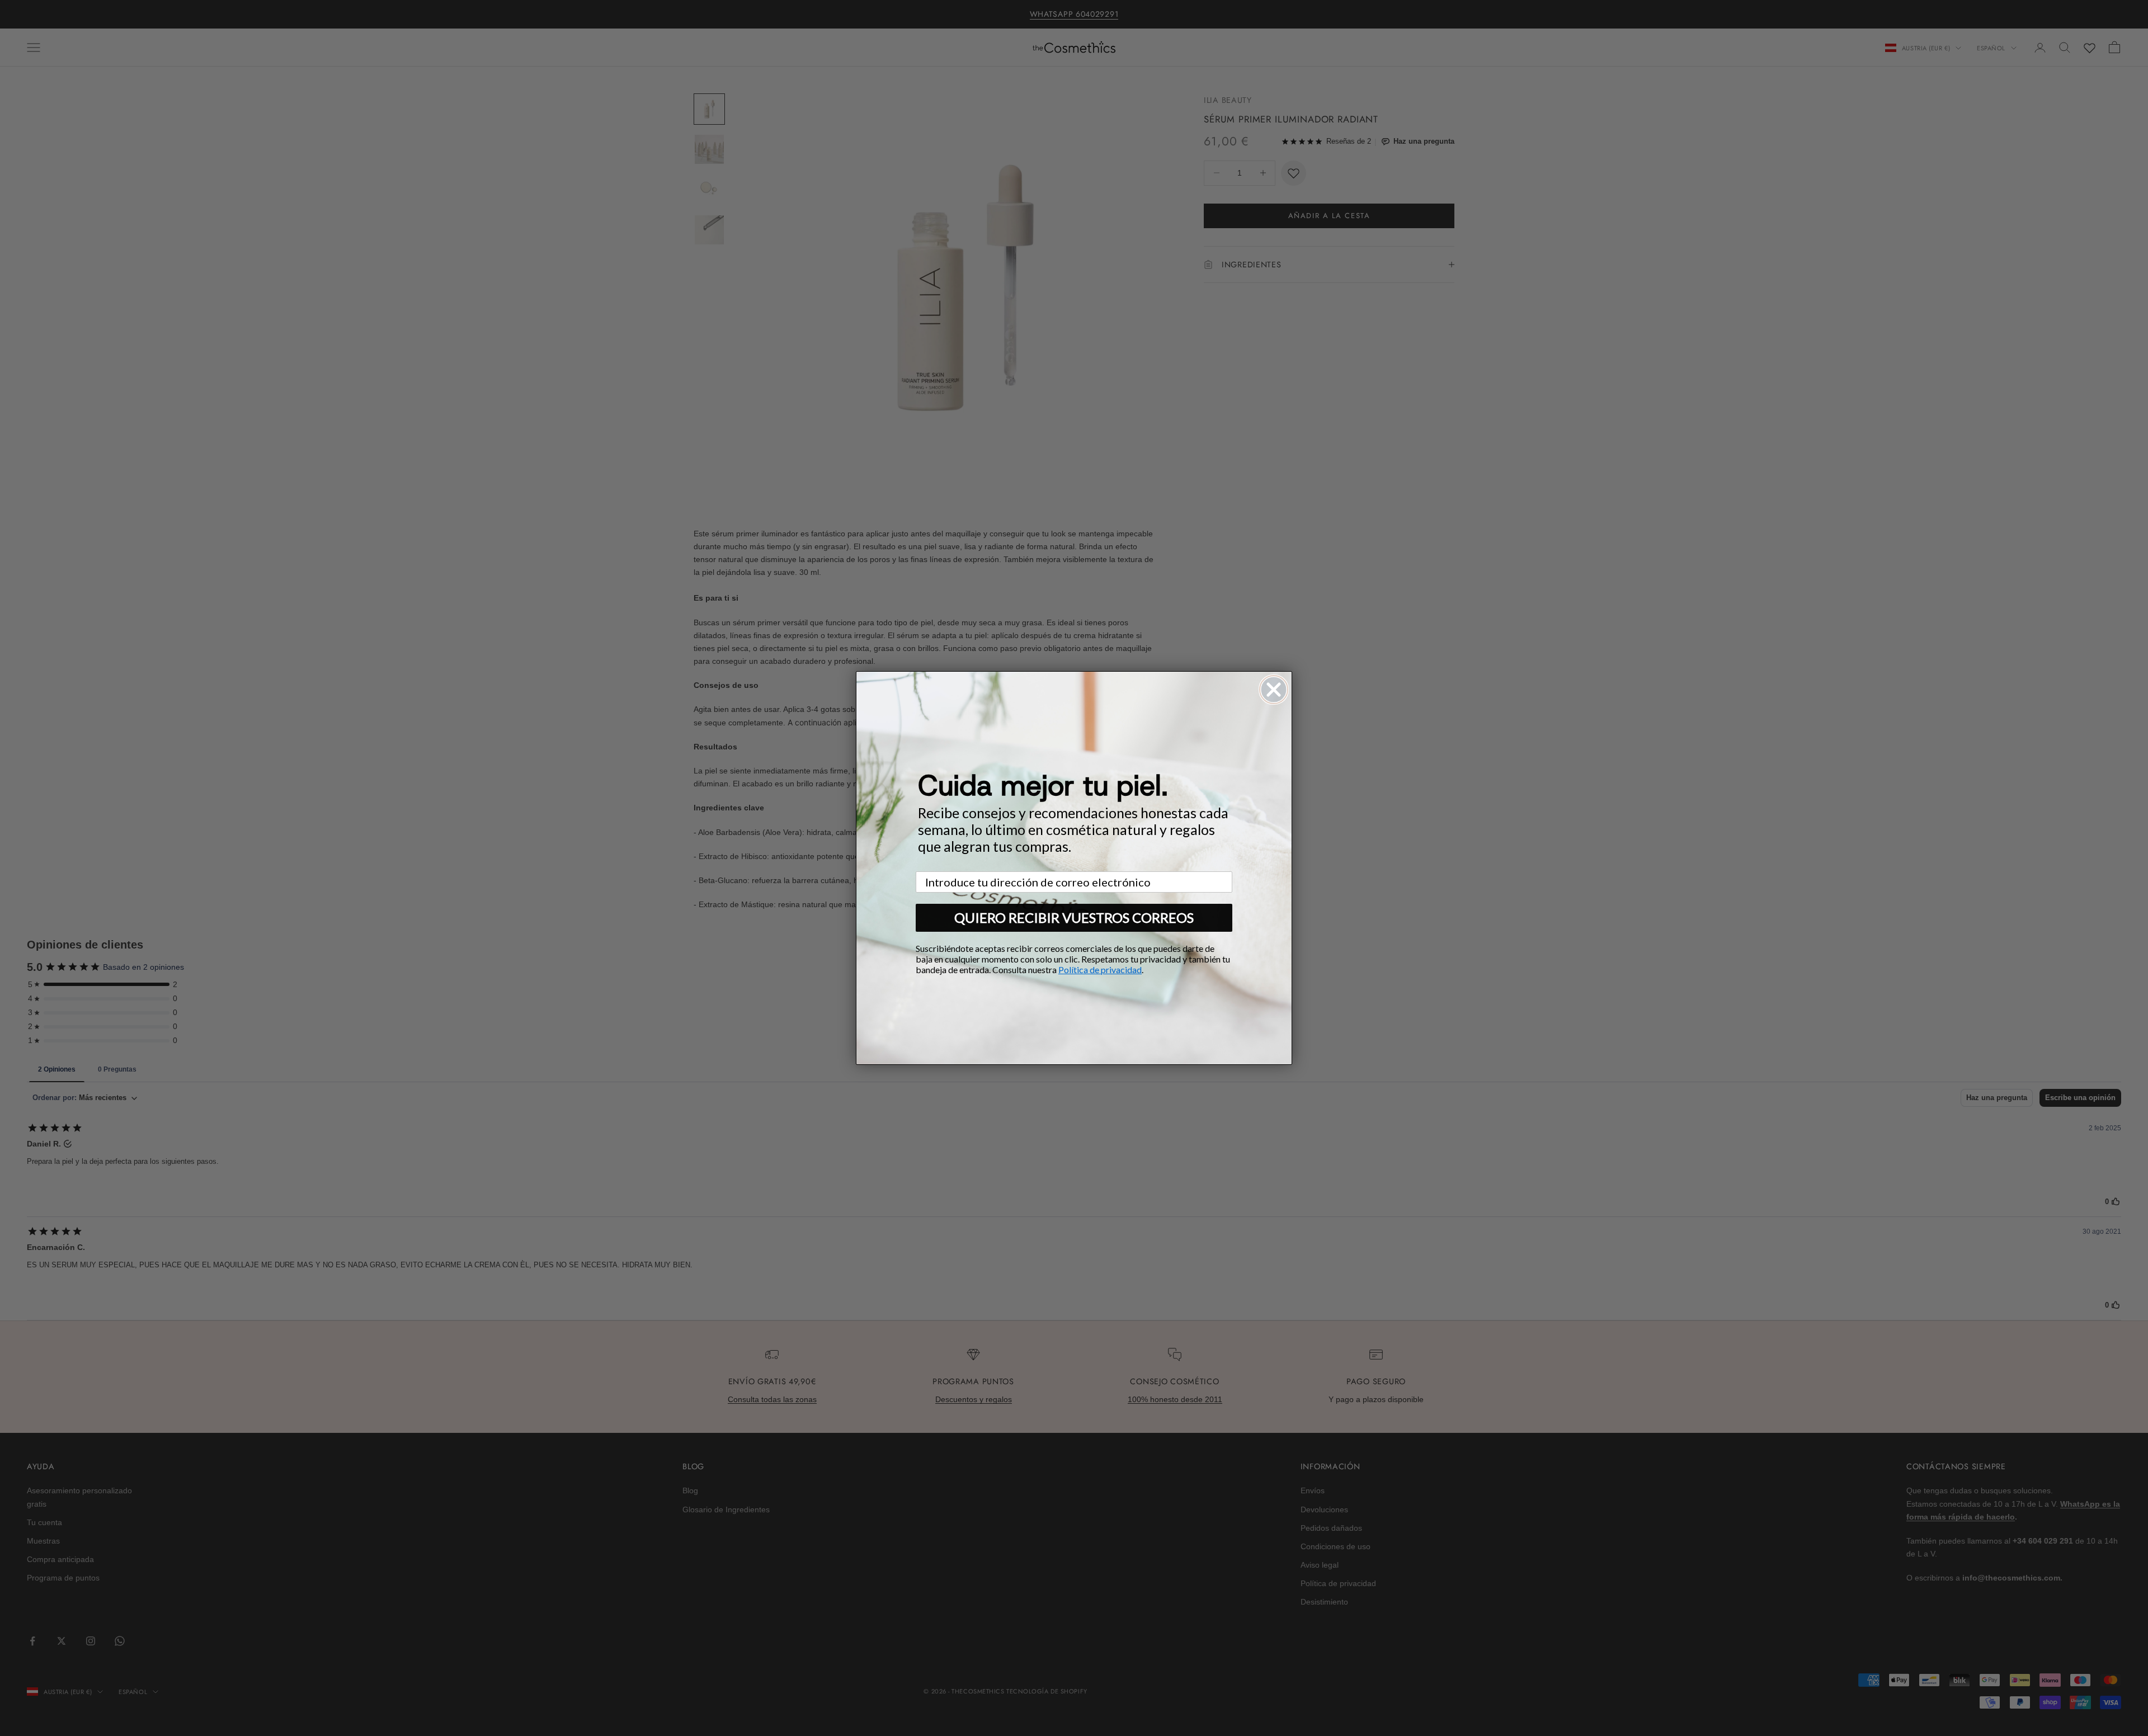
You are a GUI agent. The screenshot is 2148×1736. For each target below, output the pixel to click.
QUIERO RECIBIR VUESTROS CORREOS (1074, 917)
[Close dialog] (1274, 690)
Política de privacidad (1100, 970)
